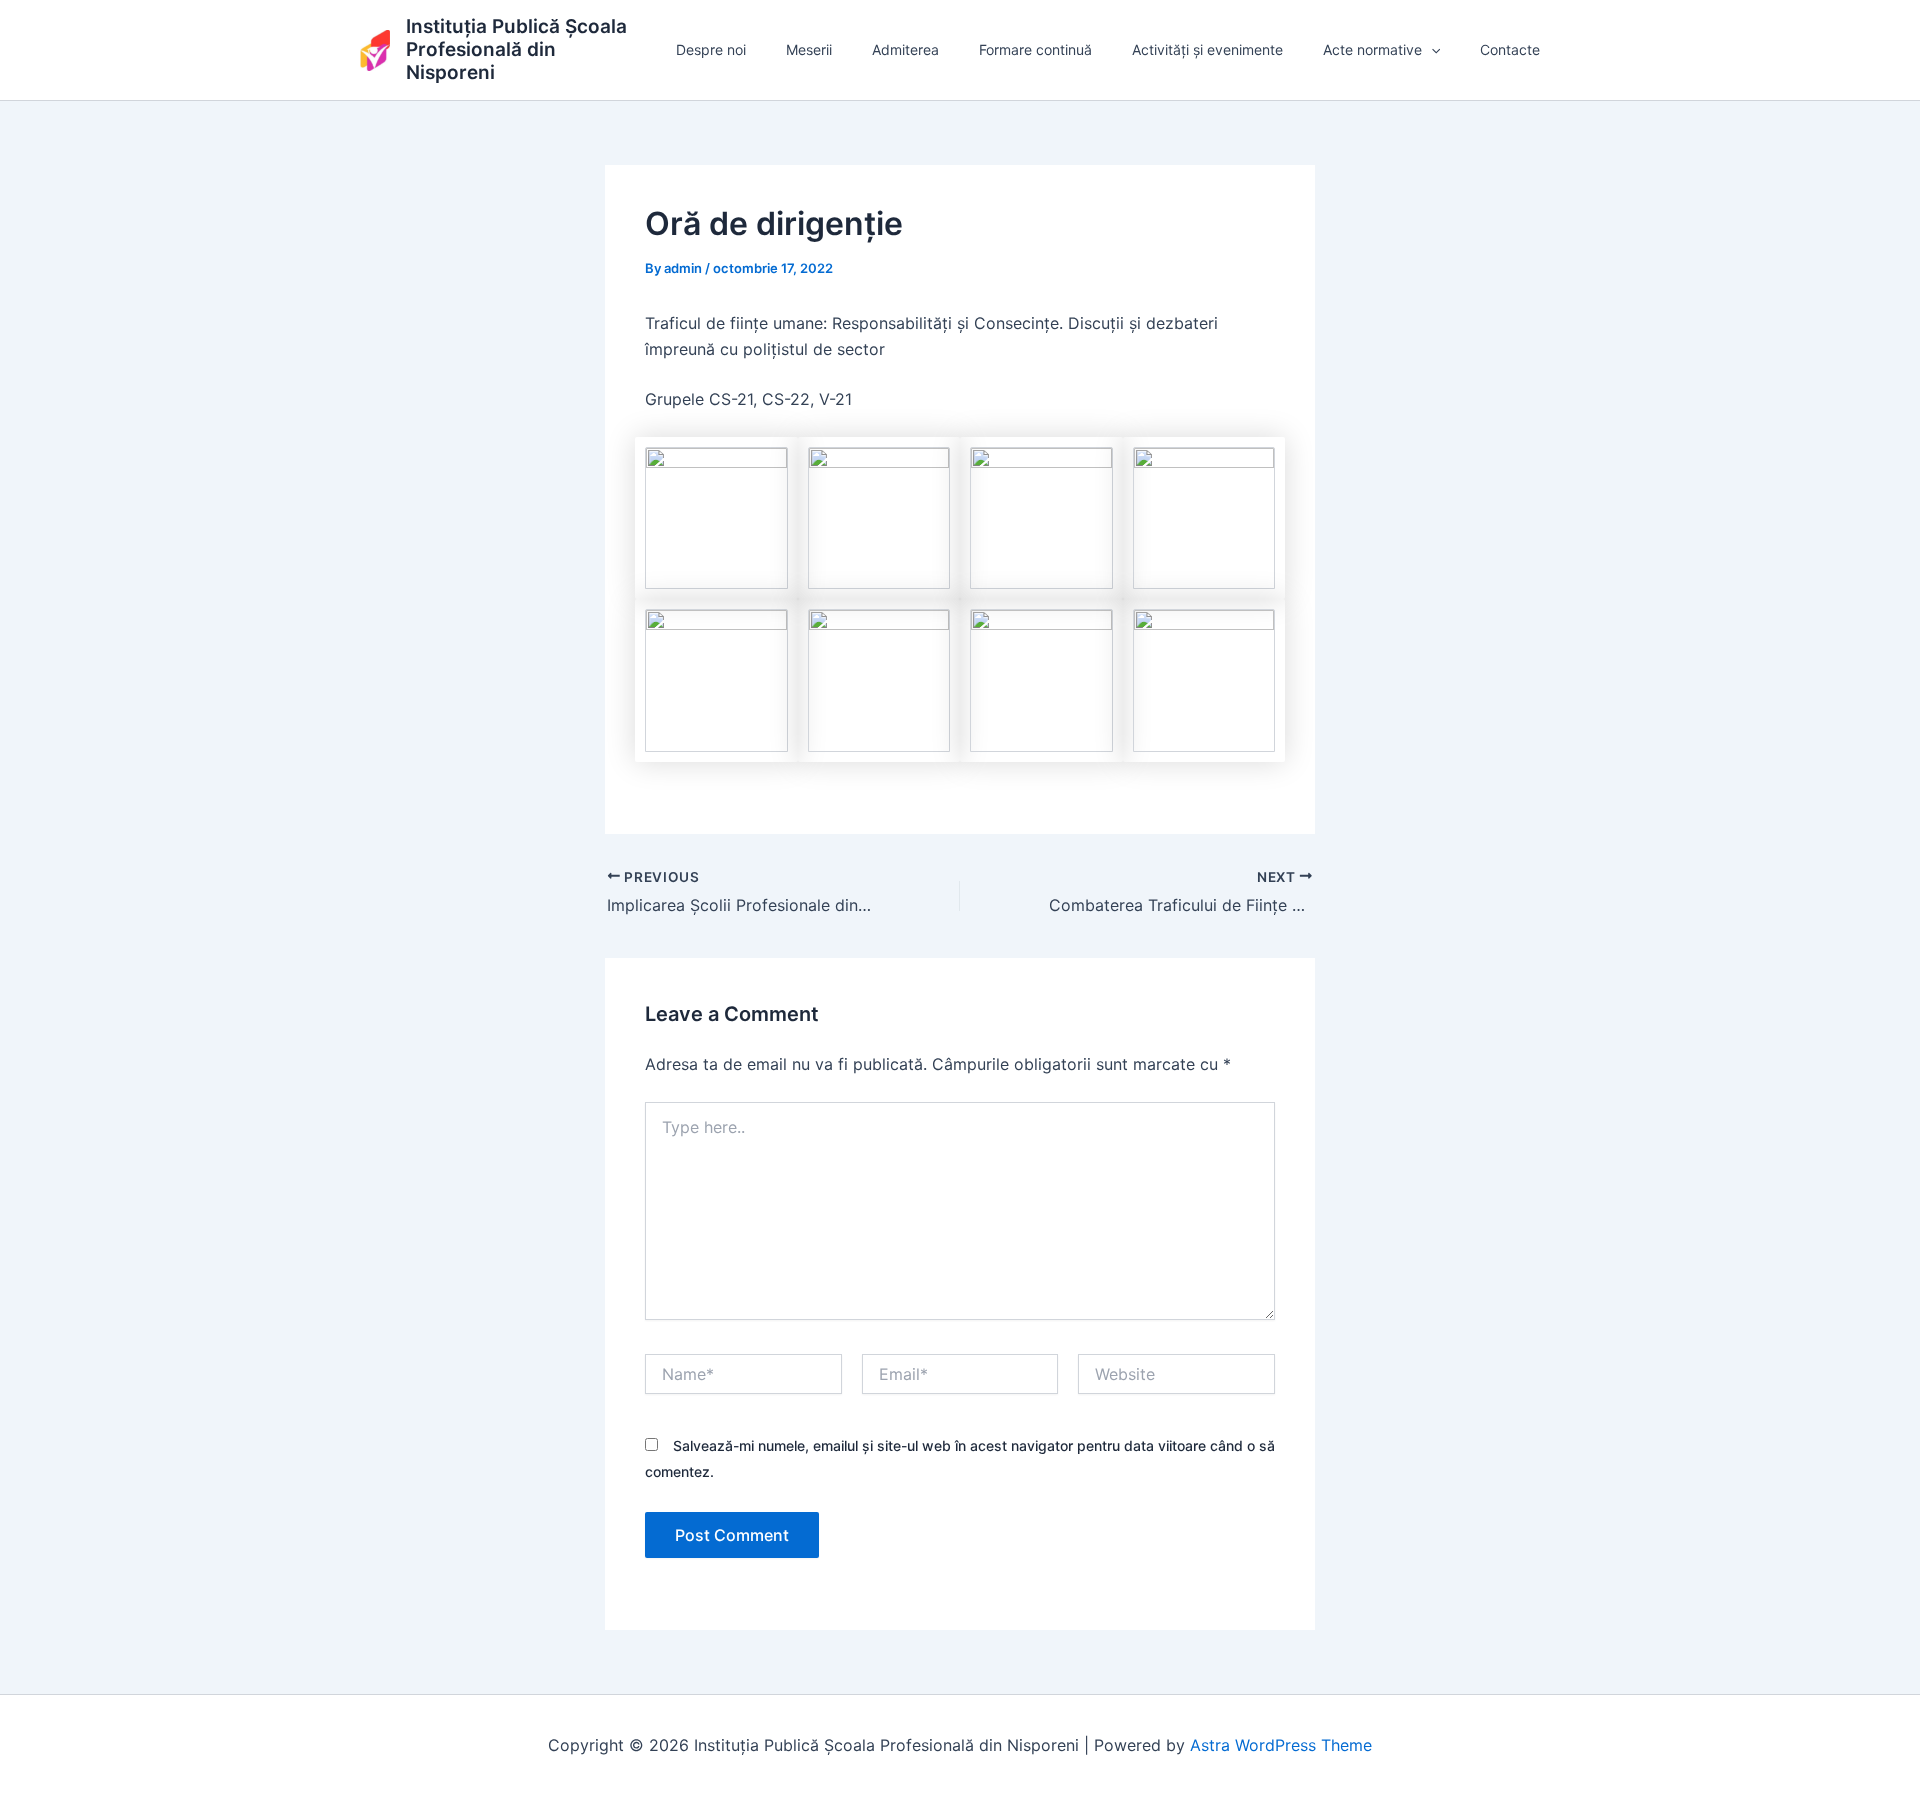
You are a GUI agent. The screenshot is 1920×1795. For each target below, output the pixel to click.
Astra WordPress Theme (1281, 1745)
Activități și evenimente (1207, 49)
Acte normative (1372, 49)
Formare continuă (1035, 49)
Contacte (1510, 49)
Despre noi (711, 49)
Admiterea (905, 49)
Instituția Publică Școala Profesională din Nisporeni (516, 49)
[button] (1431, 50)
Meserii (809, 49)
